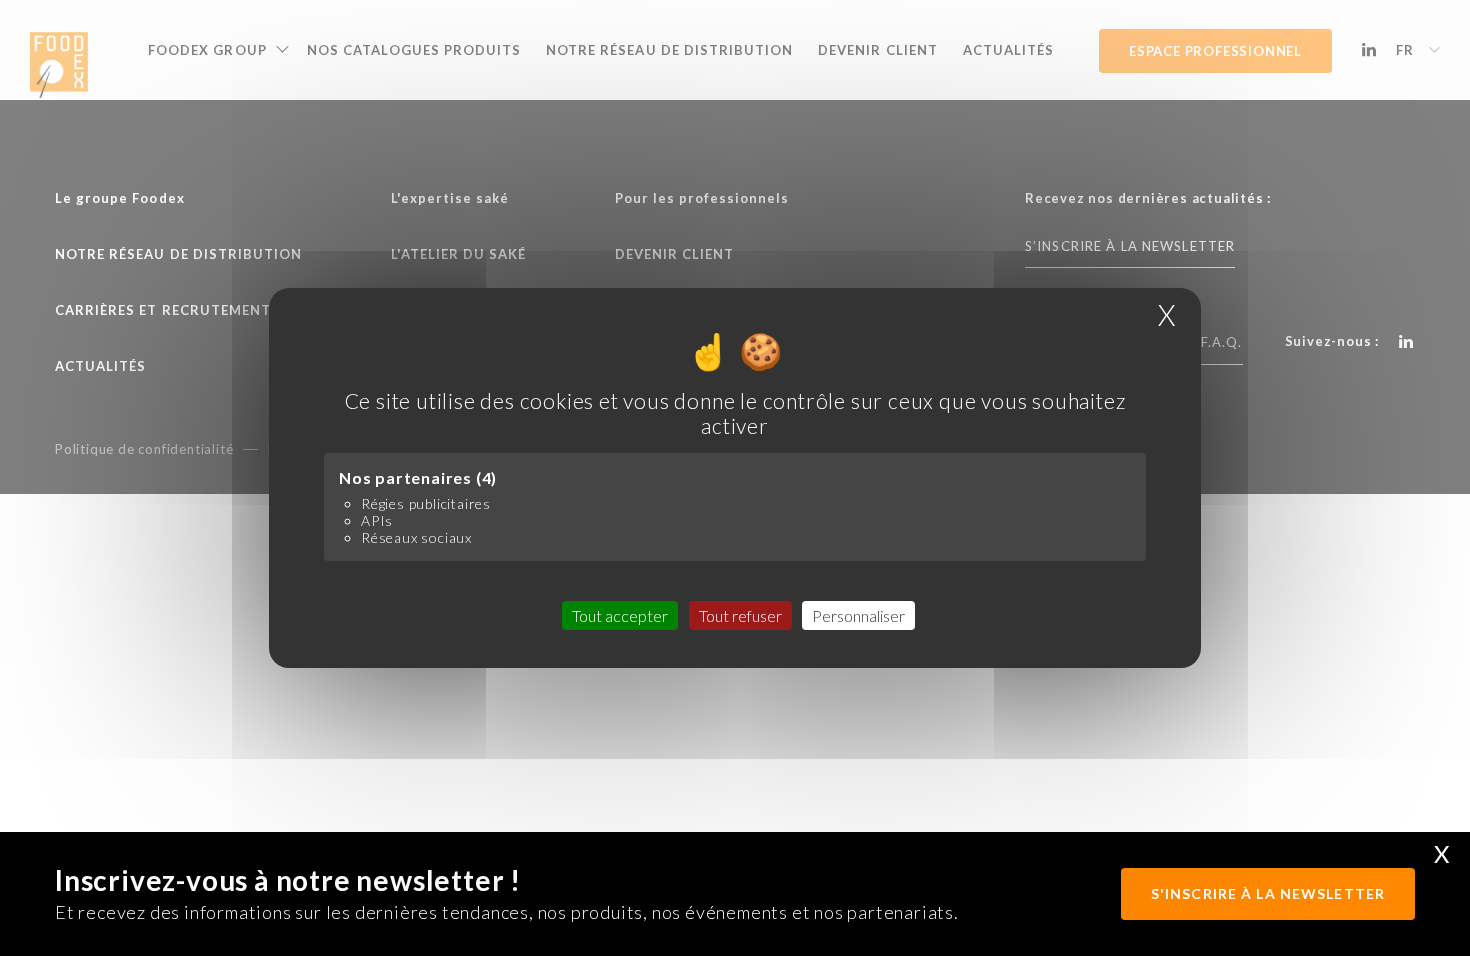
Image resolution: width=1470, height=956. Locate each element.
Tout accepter (620, 615)
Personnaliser (858, 615)
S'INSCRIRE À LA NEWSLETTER (1268, 893)
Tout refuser (740, 615)
